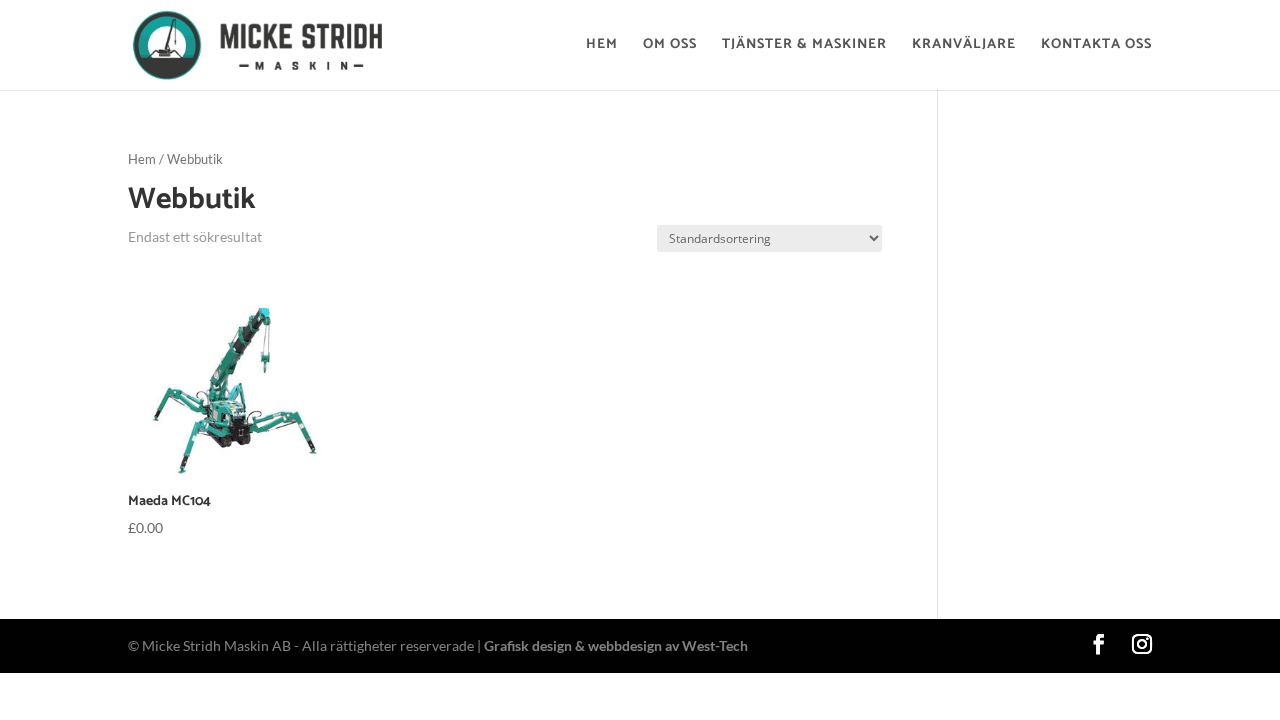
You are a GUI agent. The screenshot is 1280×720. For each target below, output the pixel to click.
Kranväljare (964, 47)
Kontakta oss (1096, 47)
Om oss (670, 47)
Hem (602, 47)
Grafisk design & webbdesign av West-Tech (616, 645)
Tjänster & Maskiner (804, 47)
